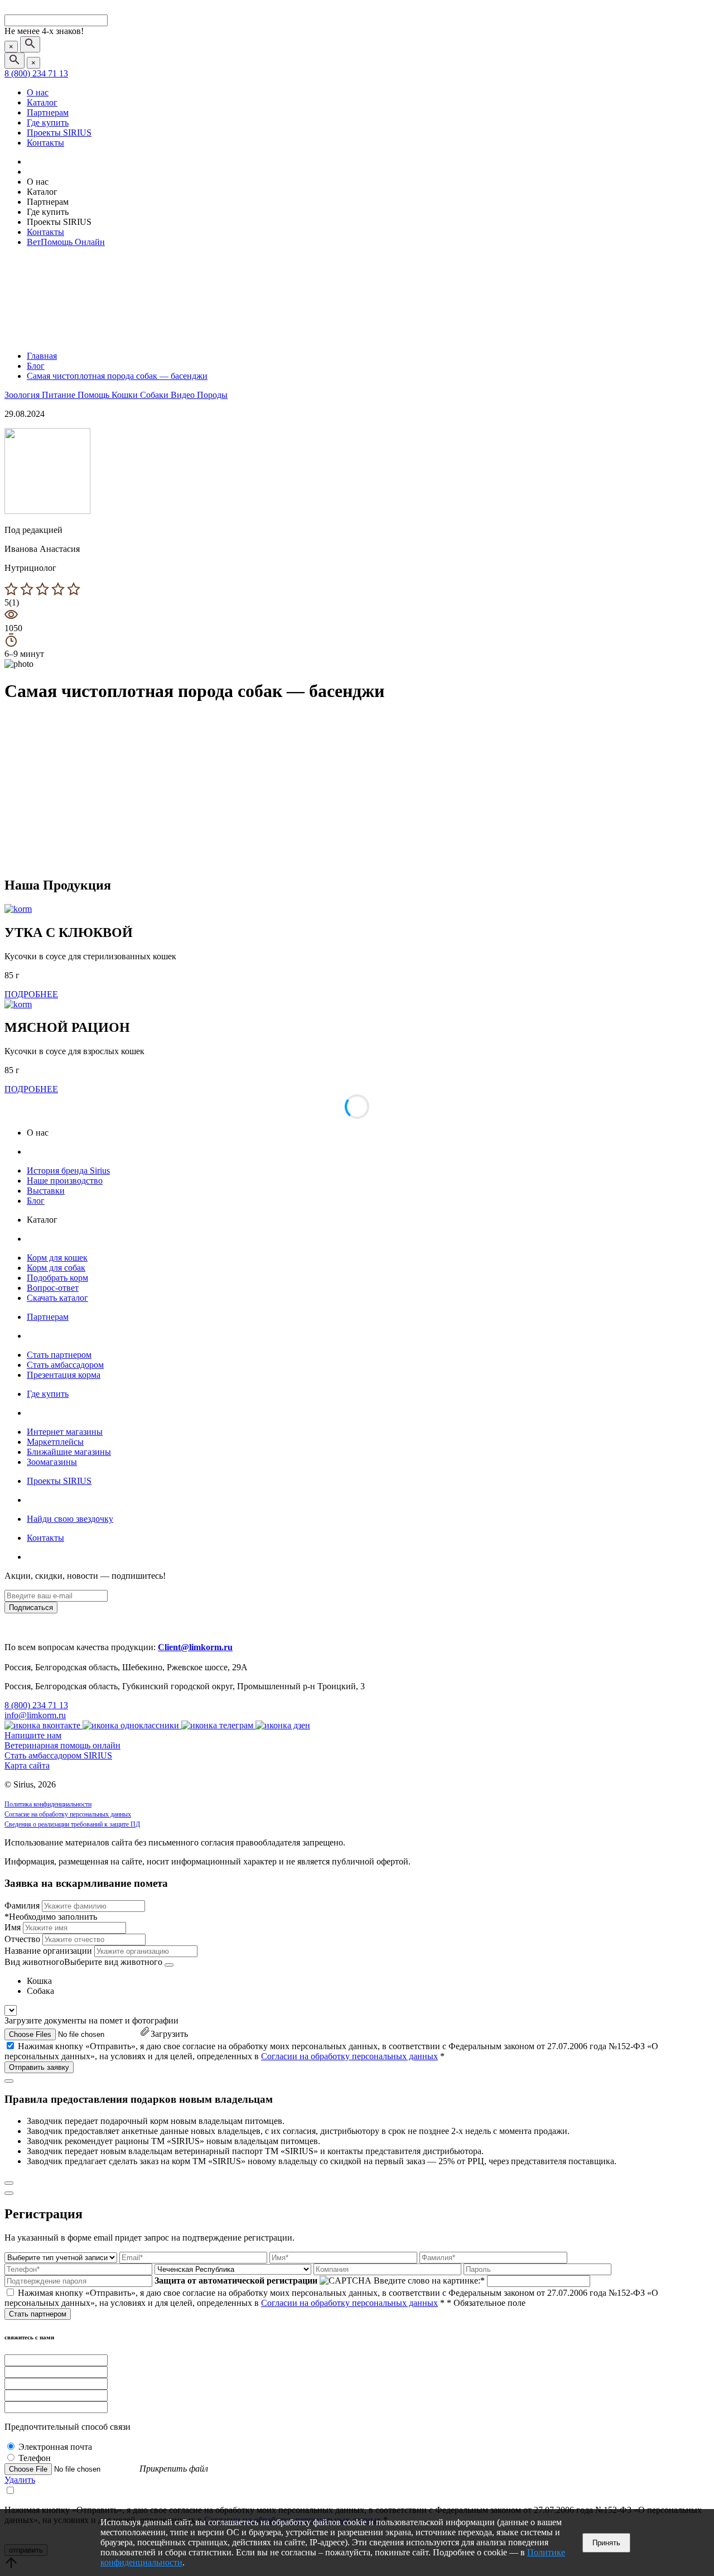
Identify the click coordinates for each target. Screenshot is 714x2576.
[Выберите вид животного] (169, 1965)
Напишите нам (33, 1735)
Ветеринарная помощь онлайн (62, 1745)
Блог (36, 1201)
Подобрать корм (57, 1278)
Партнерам (48, 112)
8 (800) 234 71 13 (36, 73)
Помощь (95, 395)
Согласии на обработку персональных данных (349, 2056)
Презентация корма (64, 1375)
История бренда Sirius (68, 1171)
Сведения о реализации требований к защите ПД (72, 1824)
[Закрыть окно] (9, 2081)
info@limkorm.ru (35, 1715)
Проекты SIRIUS (59, 133)
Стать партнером (59, 1355)
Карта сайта (27, 1765)
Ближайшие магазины (69, 1452)
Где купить (48, 122)
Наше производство (65, 1181)
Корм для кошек (57, 1258)
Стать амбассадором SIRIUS (58, 1755)
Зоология (23, 395)
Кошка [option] (39, 1981)
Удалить (20, 2480)
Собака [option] (40, 1991)
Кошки (126, 395)
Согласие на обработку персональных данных (68, 1814)
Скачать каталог (57, 1298)
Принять (606, 2543)
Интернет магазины (65, 1432)
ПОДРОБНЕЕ (31, 994)
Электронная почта (55, 2447)
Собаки (155, 395)
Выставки (46, 1191)
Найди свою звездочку (70, 1519)
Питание (60, 395)
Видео (184, 395)
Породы (212, 395)
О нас (38, 92)
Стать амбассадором (65, 1365)
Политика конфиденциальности (48, 1804)
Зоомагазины (52, 1462)
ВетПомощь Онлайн (66, 242)
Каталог (42, 102)
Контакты (45, 143)
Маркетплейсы (55, 1442)
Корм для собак (56, 1268)
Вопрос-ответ (53, 1288)
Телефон (35, 2458)
